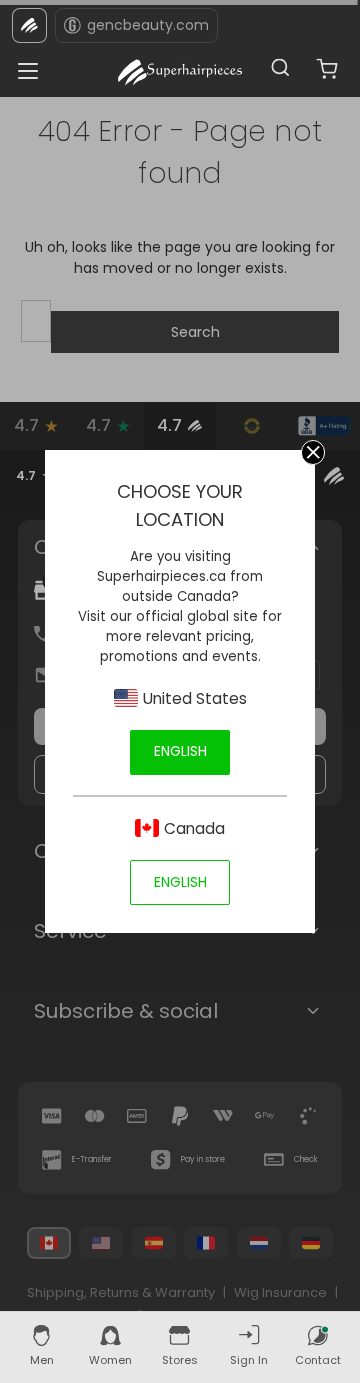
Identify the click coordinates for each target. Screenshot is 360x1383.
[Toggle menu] (22, 65)
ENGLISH (180, 751)
